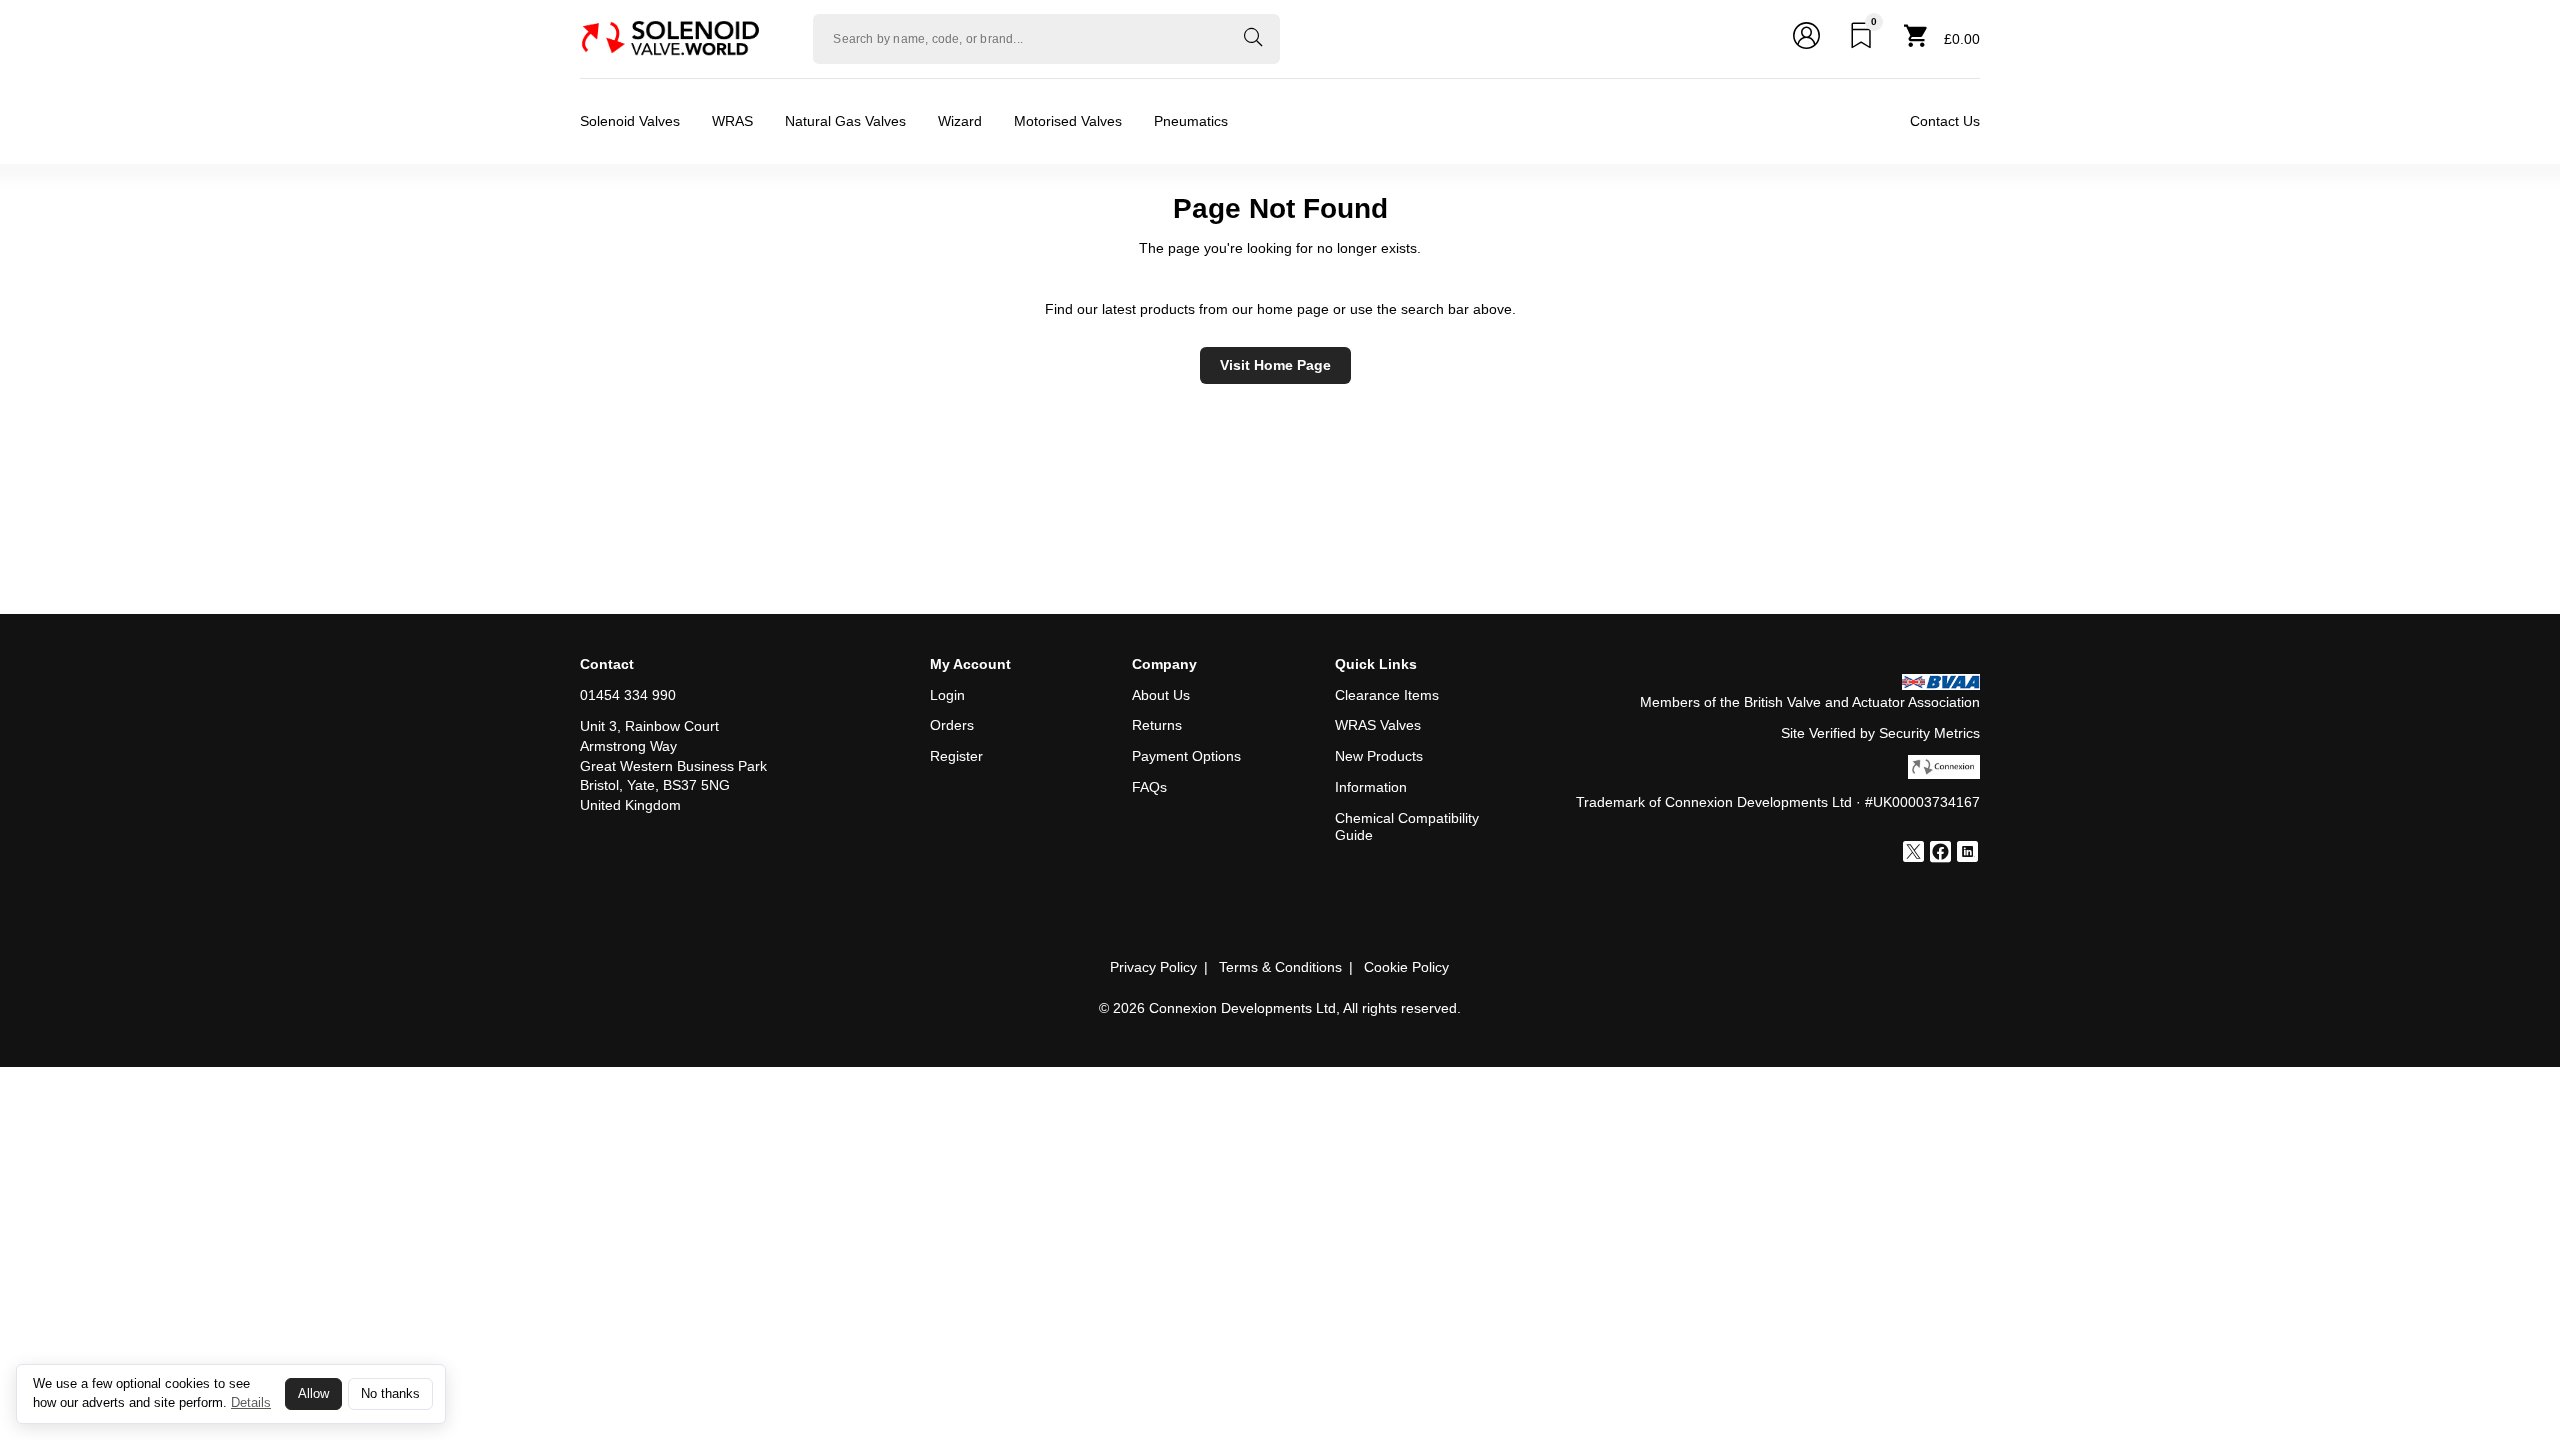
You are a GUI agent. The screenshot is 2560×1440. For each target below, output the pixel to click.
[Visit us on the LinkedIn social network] (1967, 854)
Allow (313, 1394)
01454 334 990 (628, 695)
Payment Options (1186, 756)
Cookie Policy (1406, 967)
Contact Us (1945, 121)
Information (1371, 787)
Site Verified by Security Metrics (1880, 733)
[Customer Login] (1806, 39)
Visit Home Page (1275, 365)
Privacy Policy (1153, 967)
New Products (1379, 756)
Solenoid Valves (630, 121)
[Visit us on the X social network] (1913, 854)
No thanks (390, 1394)
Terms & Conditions (1280, 967)
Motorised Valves (1068, 121)
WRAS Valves (1378, 725)
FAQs (1149, 787)
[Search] (1253, 39)
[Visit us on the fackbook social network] (1940, 854)
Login (947, 695)
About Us (1161, 695)
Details (251, 1402)
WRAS (732, 121)
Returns (1157, 725)
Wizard (960, 121)
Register (956, 756)
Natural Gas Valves (845, 121)
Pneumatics (1191, 121)
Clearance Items (1387, 695)
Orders (952, 725)
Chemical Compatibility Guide (1407, 826)
